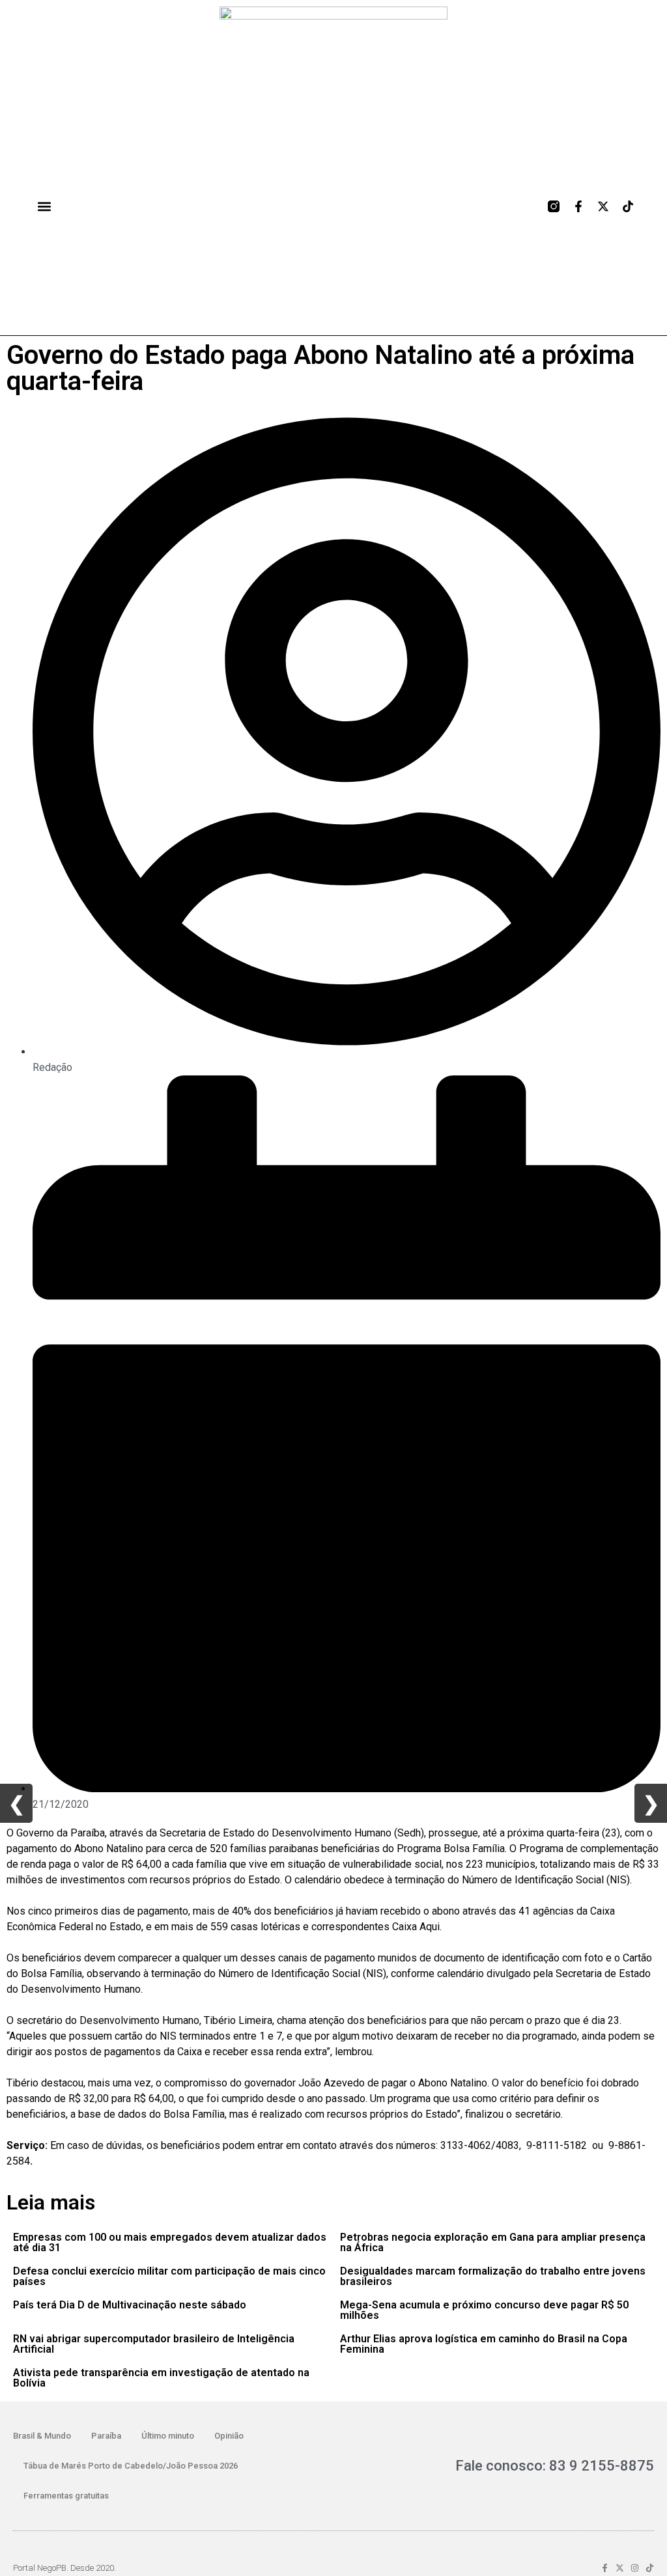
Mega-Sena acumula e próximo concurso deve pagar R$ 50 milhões (484, 2310)
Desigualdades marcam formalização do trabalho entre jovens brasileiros (493, 2276)
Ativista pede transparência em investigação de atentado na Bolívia (161, 2378)
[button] (44, 207)
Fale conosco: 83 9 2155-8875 (555, 2466)
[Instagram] (635, 2568)
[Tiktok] (628, 206)
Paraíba (106, 2436)
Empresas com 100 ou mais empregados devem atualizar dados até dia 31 (170, 2242)
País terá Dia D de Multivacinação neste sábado (130, 2305)
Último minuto (168, 2436)
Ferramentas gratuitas (66, 2496)
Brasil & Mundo (42, 2436)
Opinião (229, 2436)
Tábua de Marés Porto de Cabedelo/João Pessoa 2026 (131, 2466)
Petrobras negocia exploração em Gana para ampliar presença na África (493, 2242)
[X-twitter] (603, 206)
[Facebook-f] (578, 206)
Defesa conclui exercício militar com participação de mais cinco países (169, 2276)
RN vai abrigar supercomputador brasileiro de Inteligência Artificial (154, 2344)
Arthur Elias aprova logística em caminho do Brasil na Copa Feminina (484, 2344)
